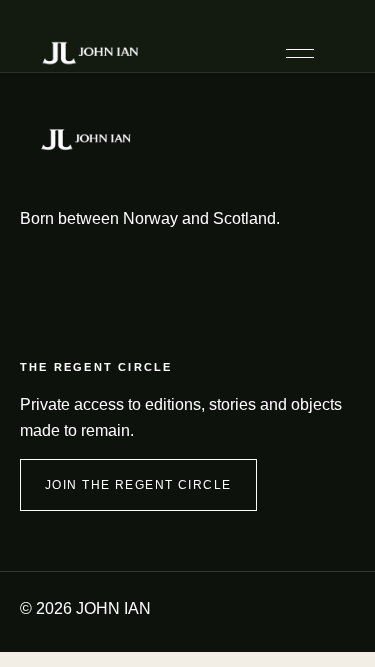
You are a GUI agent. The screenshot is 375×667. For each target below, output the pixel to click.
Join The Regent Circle (138, 485)
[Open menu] (300, 53)
